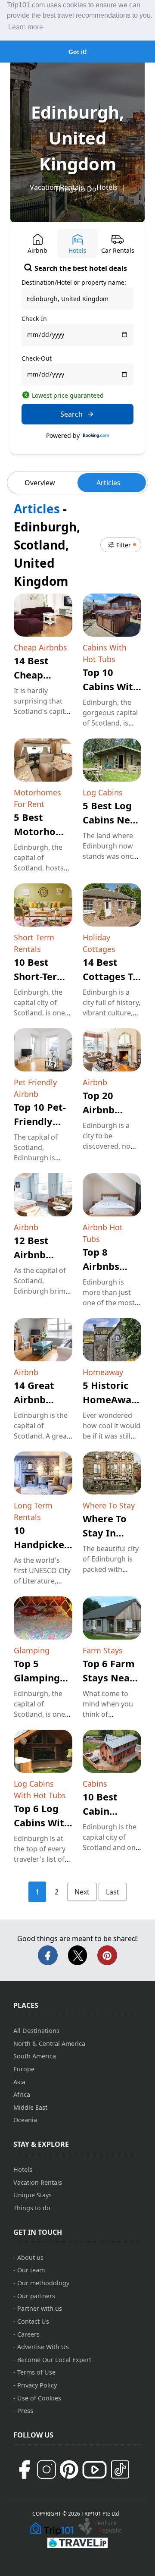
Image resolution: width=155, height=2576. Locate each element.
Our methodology (43, 2283)
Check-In (34, 319)
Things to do (32, 2208)
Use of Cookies (39, 2398)
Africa (22, 2094)
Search (71, 414)
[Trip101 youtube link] (95, 2470)
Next (82, 1892)
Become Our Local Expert (54, 2360)
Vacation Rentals (38, 2182)
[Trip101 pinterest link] (69, 2469)
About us (30, 2257)
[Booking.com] (96, 436)
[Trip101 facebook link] (24, 2469)
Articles (108, 483)
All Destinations (36, 2031)
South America (35, 2056)
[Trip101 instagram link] (46, 2469)
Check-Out (37, 358)
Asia (19, 2082)
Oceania (25, 2120)
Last (113, 1892)
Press (25, 2411)
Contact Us (33, 2321)
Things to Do (76, 189)
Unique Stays (33, 2195)
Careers (28, 2334)
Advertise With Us (43, 2347)
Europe (24, 2069)
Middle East (30, 2107)
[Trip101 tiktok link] (120, 2469)
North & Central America (49, 2044)
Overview (40, 483)
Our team (31, 2270)
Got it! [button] (78, 52)
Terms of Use (36, 2372)
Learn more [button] (26, 27)
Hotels (107, 187)
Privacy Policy (37, 2385)
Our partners (36, 2296)
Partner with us (40, 2308)
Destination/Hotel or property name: (74, 282)
